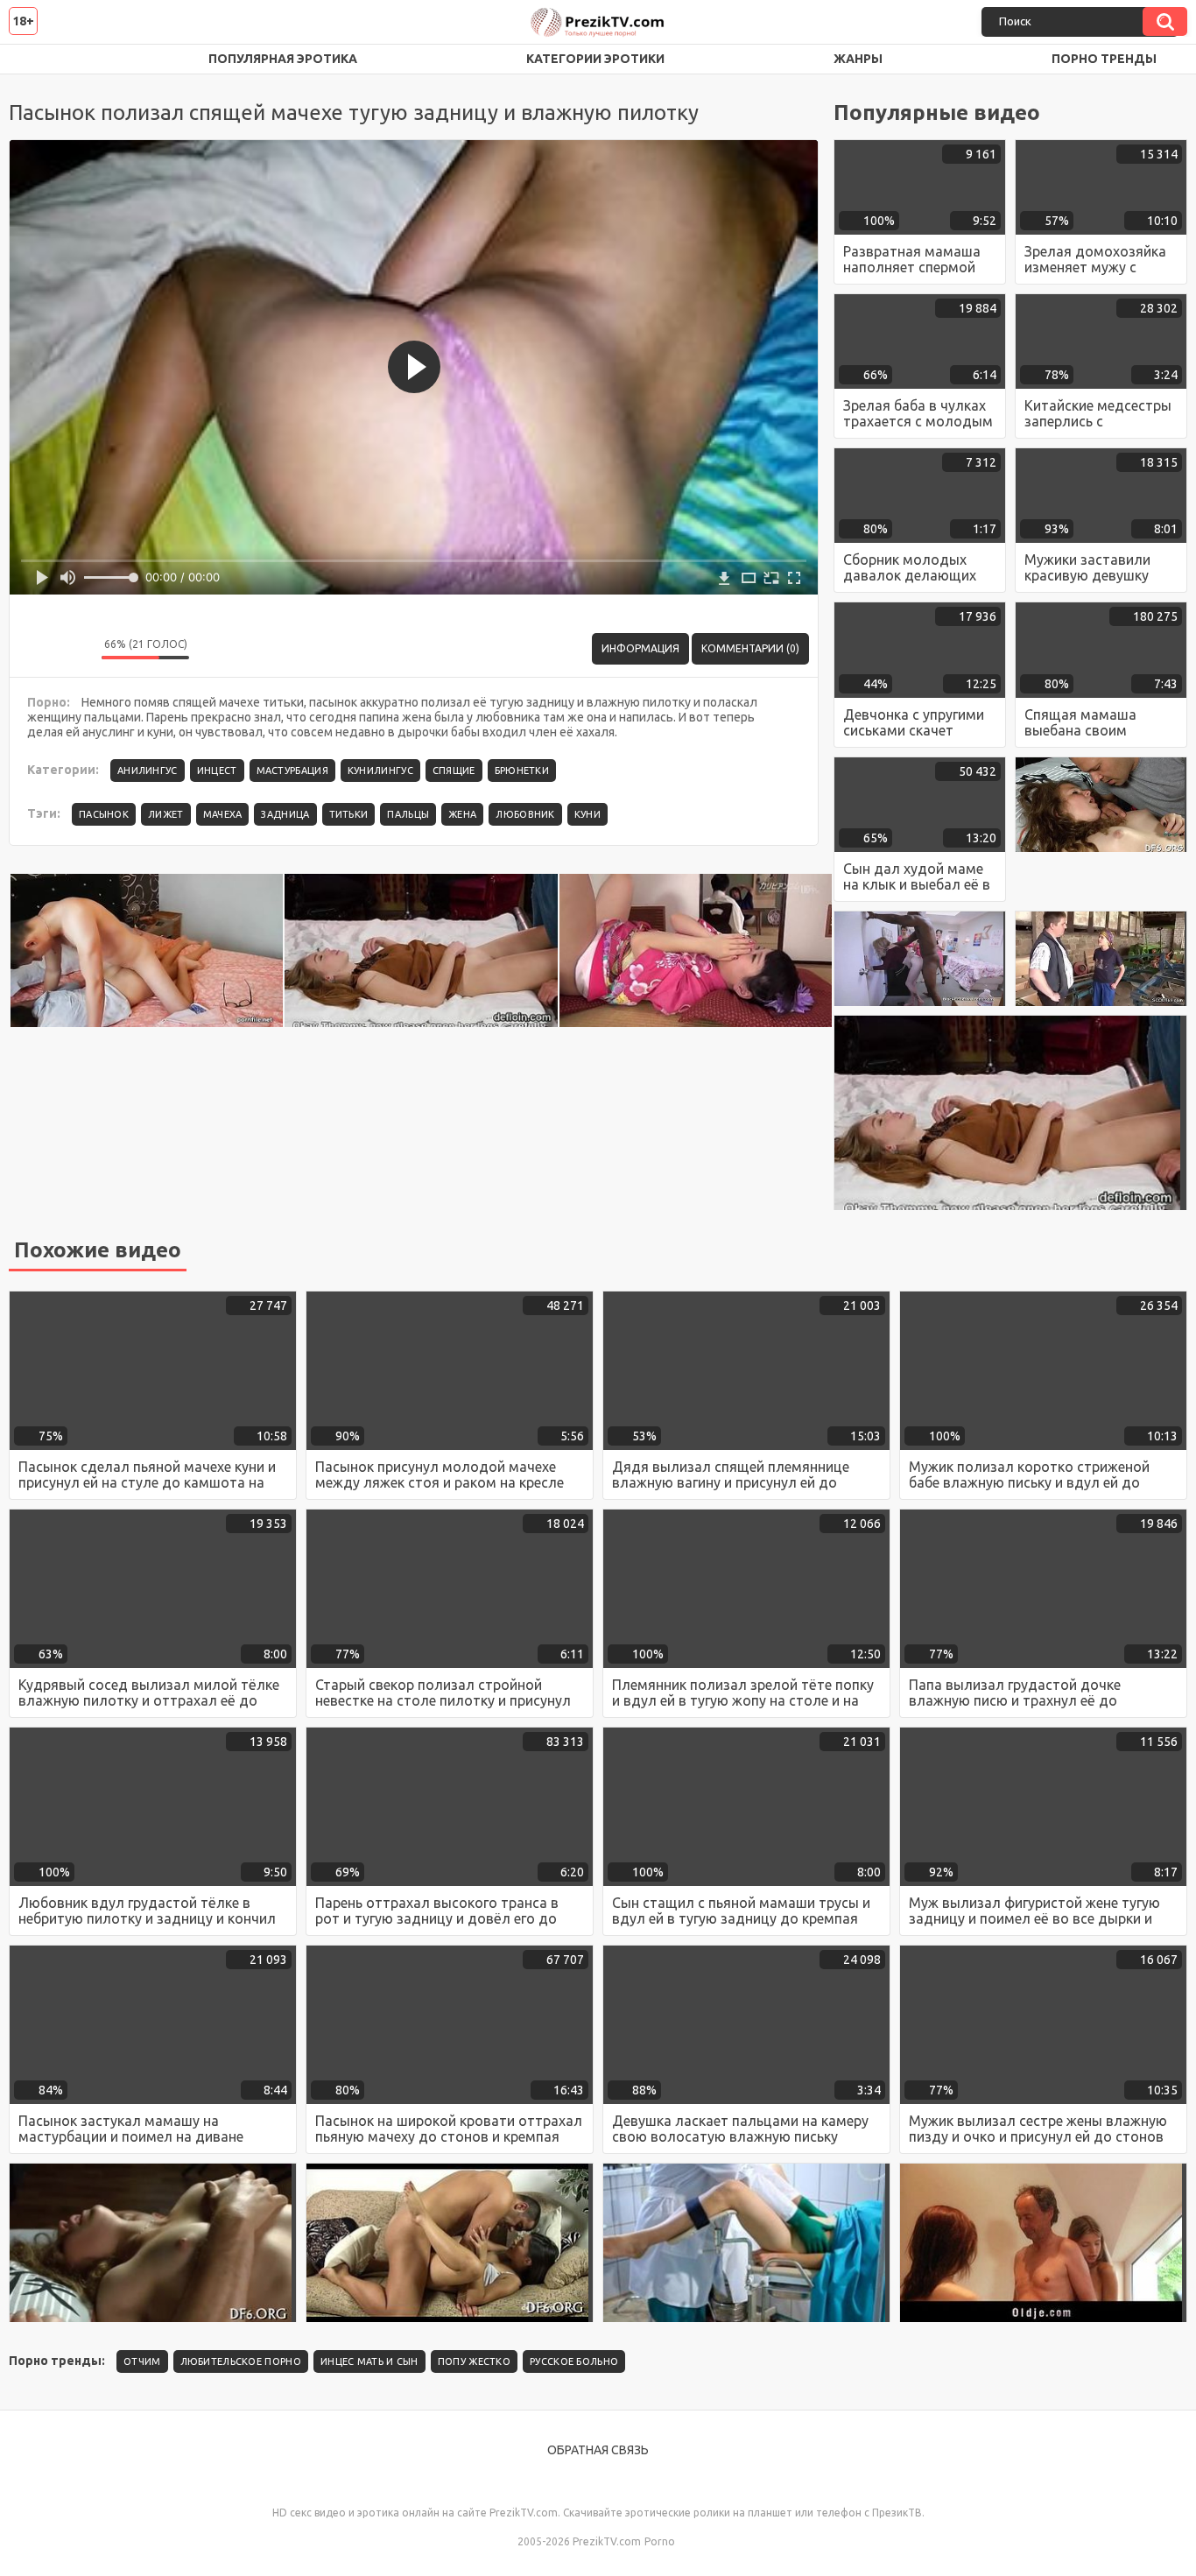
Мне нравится (36, 649)
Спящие (454, 771)
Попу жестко (474, 2361)
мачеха (223, 814)
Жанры (858, 59)
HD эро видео (39, 59)
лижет (166, 814)
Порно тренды (1104, 59)
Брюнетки (522, 771)
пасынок (104, 814)
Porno (660, 2541)
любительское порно (241, 2361)
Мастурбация (292, 771)
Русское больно (574, 2361)
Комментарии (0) (750, 648)
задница (285, 814)
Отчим (142, 2361)
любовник (525, 814)
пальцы (408, 814)
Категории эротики (595, 59)
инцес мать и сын (369, 2361)
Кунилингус (380, 771)
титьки (349, 814)
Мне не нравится (75, 649)
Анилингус (148, 771)
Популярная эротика (283, 59)
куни (587, 814)
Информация (640, 648)
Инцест (217, 771)
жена (462, 814)
